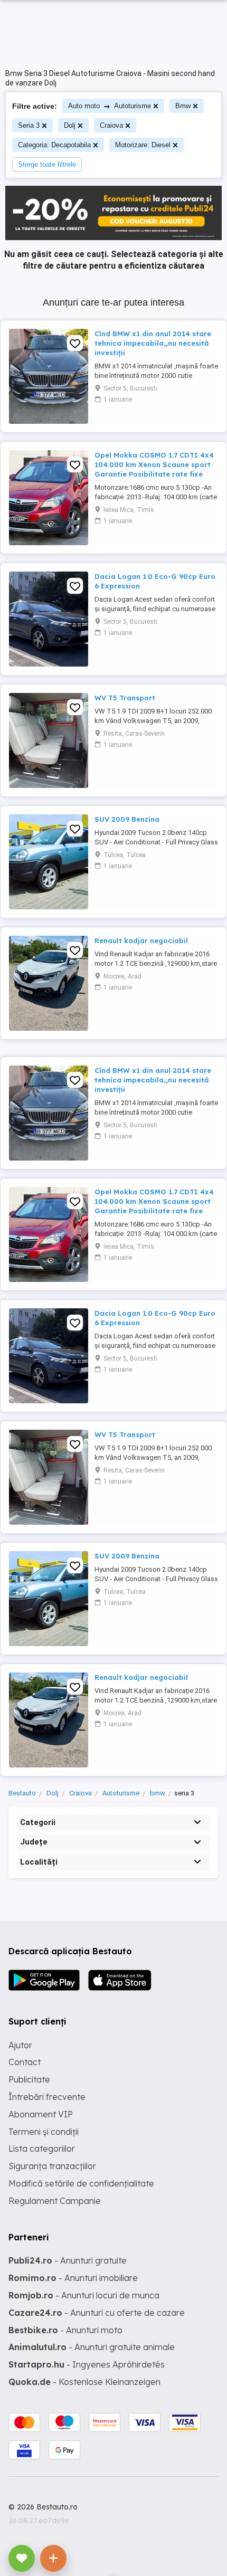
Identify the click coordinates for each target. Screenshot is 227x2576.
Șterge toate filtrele (47, 164)
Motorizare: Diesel (143, 145)
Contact (25, 2062)
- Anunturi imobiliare (73, 2278)
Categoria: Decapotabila (54, 145)
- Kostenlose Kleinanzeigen (84, 2382)
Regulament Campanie (55, 2201)
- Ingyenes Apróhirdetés (87, 2364)
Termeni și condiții (44, 2132)
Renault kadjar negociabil (141, 940)
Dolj (70, 125)
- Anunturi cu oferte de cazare (97, 2313)
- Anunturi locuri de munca (84, 2295)
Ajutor (20, 2045)
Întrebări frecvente (47, 2097)
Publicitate (29, 2079)
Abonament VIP (41, 2114)
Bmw (183, 106)
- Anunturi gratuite (68, 2260)
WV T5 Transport (125, 698)
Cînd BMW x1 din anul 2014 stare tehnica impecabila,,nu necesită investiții (153, 343)
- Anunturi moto (65, 2330)
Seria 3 (29, 125)
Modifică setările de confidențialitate (81, 2183)
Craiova (111, 125)
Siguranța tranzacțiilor (52, 2166)
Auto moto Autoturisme (110, 106)
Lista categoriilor (42, 2149)
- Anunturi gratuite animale (92, 2347)
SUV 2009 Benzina (127, 819)
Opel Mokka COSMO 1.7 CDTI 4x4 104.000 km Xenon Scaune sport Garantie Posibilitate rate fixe (154, 464)
